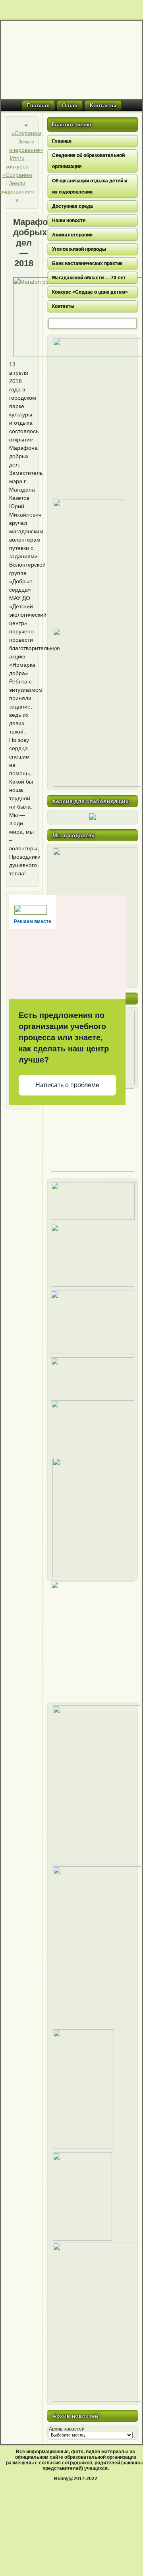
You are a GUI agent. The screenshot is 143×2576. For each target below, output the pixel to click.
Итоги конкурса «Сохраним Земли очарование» (17, 175)
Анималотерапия (72, 235)
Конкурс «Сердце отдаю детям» (90, 292)
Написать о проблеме (67, 1085)
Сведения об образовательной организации (88, 161)
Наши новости (69, 221)
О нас (70, 105)
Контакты (103, 105)
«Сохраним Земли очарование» (26, 141)
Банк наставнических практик (87, 263)
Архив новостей (67, 2429)
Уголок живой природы (79, 249)
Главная (38, 105)
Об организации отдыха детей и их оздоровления (90, 186)
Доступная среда (72, 206)
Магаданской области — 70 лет (89, 278)
